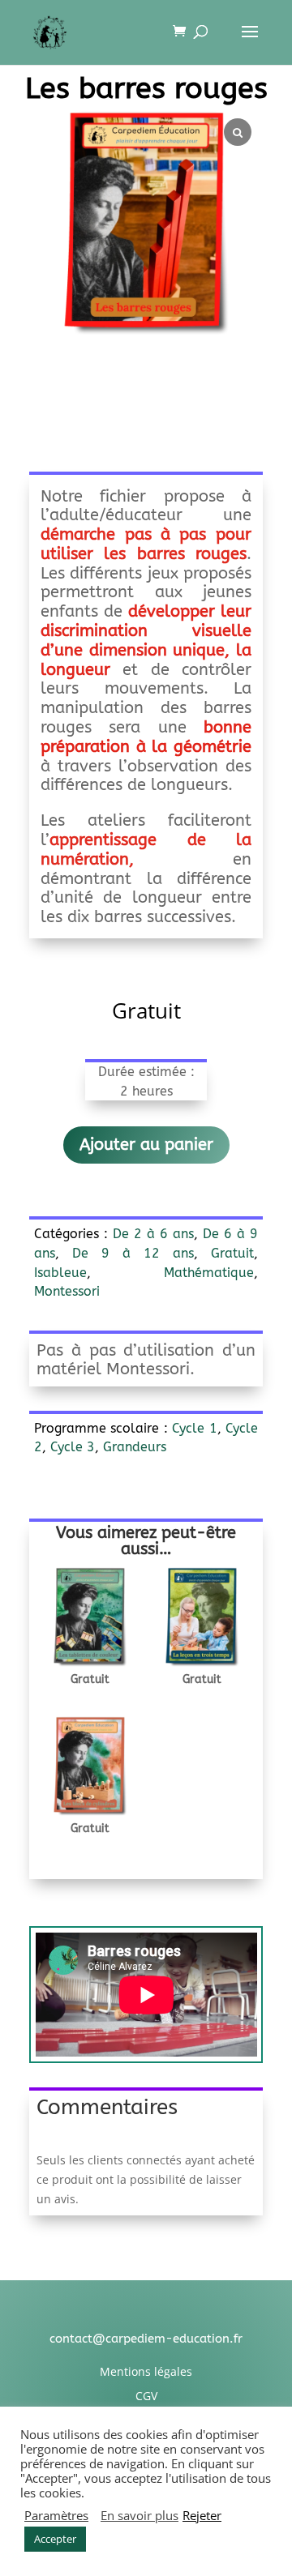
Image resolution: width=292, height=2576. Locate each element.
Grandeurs (135, 1447)
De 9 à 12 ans (133, 1253)
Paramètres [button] (56, 2515)
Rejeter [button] (202, 2515)
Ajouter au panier (146, 1145)
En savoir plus (140, 2515)
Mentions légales (146, 2371)
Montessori (67, 1291)
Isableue (60, 1273)
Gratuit (232, 1253)
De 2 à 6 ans (153, 1234)
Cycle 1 (195, 1428)
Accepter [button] (55, 2539)
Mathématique (209, 1273)
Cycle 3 (73, 1447)
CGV (146, 2396)
